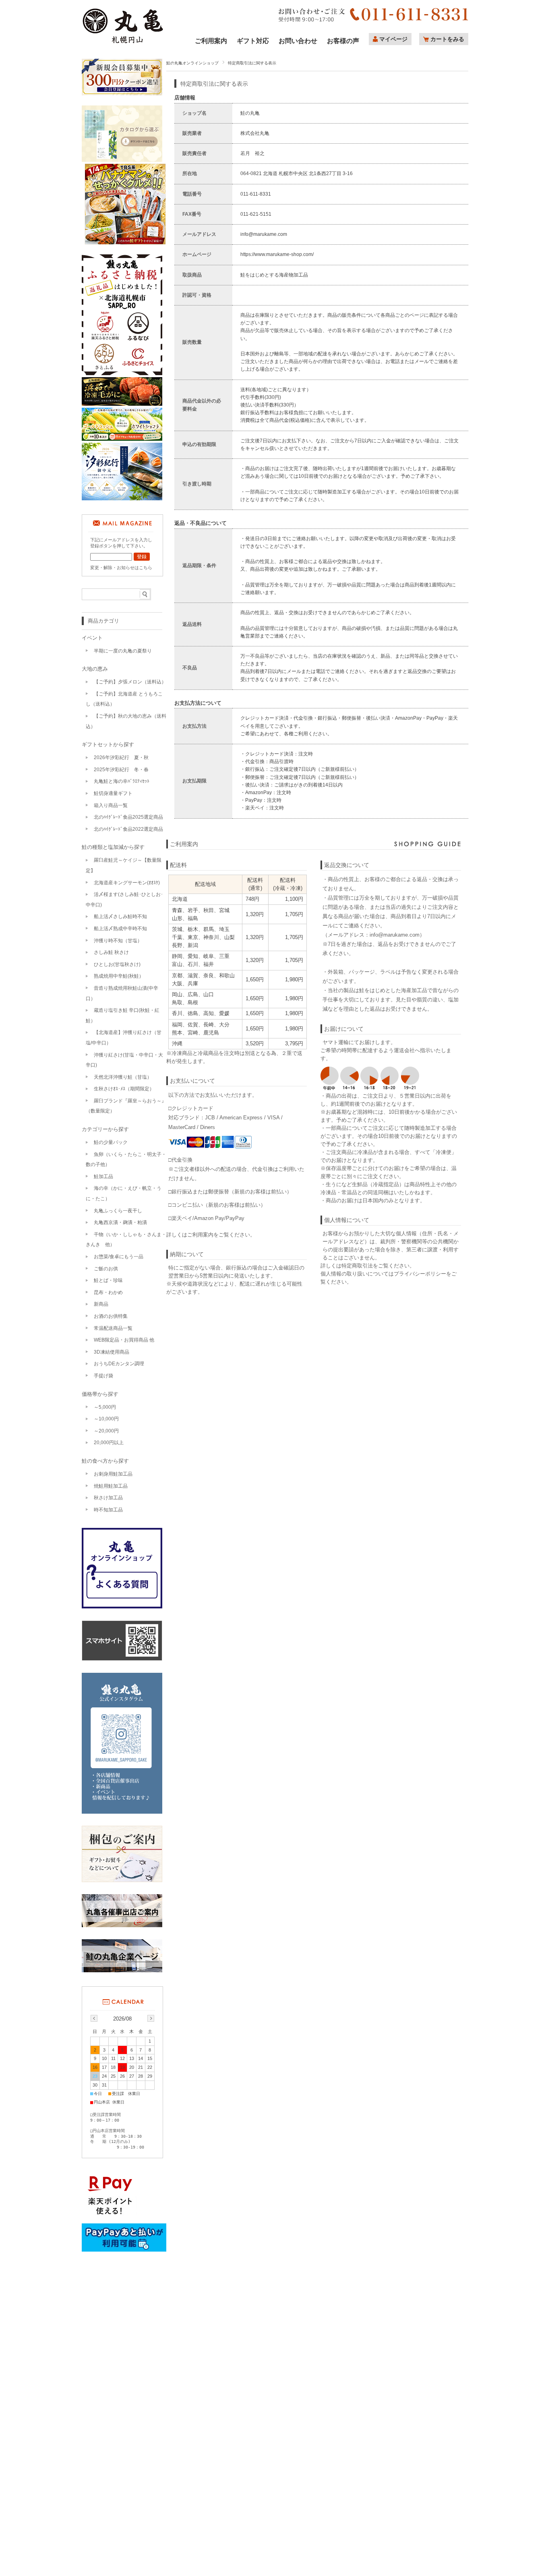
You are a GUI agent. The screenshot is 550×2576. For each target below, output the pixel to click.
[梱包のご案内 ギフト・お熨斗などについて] (122, 1855)
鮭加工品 (103, 1177)
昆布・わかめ (108, 1292)
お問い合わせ (298, 40)
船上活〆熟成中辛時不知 (120, 929)
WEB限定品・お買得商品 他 (124, 1340)
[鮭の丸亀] (123, 42)
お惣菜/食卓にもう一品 (119, 1257)
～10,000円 (106, 1419)
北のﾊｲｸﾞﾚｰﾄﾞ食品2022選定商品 (128, 829)
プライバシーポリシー (420, 1274)
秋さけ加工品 (108, 1498)
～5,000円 (105, 1407)
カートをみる (447, 39)
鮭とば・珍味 (108, 1280)
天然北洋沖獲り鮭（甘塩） (123, 1077)
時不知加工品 (108, 1510)
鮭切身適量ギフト (113, 793)
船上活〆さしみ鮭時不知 (120, 916)
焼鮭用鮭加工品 (111, 1486)
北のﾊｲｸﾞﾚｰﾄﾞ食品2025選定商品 (128, 817)
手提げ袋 (103, 1376)
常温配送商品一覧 (113, 1328)
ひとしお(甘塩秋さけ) (117, 964)
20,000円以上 (109, 1443)
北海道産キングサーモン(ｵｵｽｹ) (127, 883)
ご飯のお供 (106, 1269)
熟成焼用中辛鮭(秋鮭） (119, 976)
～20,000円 (106, 1431)
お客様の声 (343, 40)
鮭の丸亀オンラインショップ (192, 63)
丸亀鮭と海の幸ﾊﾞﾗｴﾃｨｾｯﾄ (122, 781)
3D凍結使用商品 (112, 1352)
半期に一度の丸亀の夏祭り (123, 651)
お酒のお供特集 (111, 1316)
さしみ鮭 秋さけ (111, 952)
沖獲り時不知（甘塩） (118, 941)
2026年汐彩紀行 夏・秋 (121, 758)
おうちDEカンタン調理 (119, 1364)
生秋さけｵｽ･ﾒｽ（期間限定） (124, 1089)
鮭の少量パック (111, 1142)
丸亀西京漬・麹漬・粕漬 (120, 1222)
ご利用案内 (211, 40)
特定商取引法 (357, 1266)
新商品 (101, 1304)
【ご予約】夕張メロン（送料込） (130, 682)
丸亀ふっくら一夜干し (118, 1211)
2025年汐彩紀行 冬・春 (121, 770)
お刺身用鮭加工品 (113, 1474)
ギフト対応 (253, 40)
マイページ (393, 39)
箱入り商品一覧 (111, 805)
